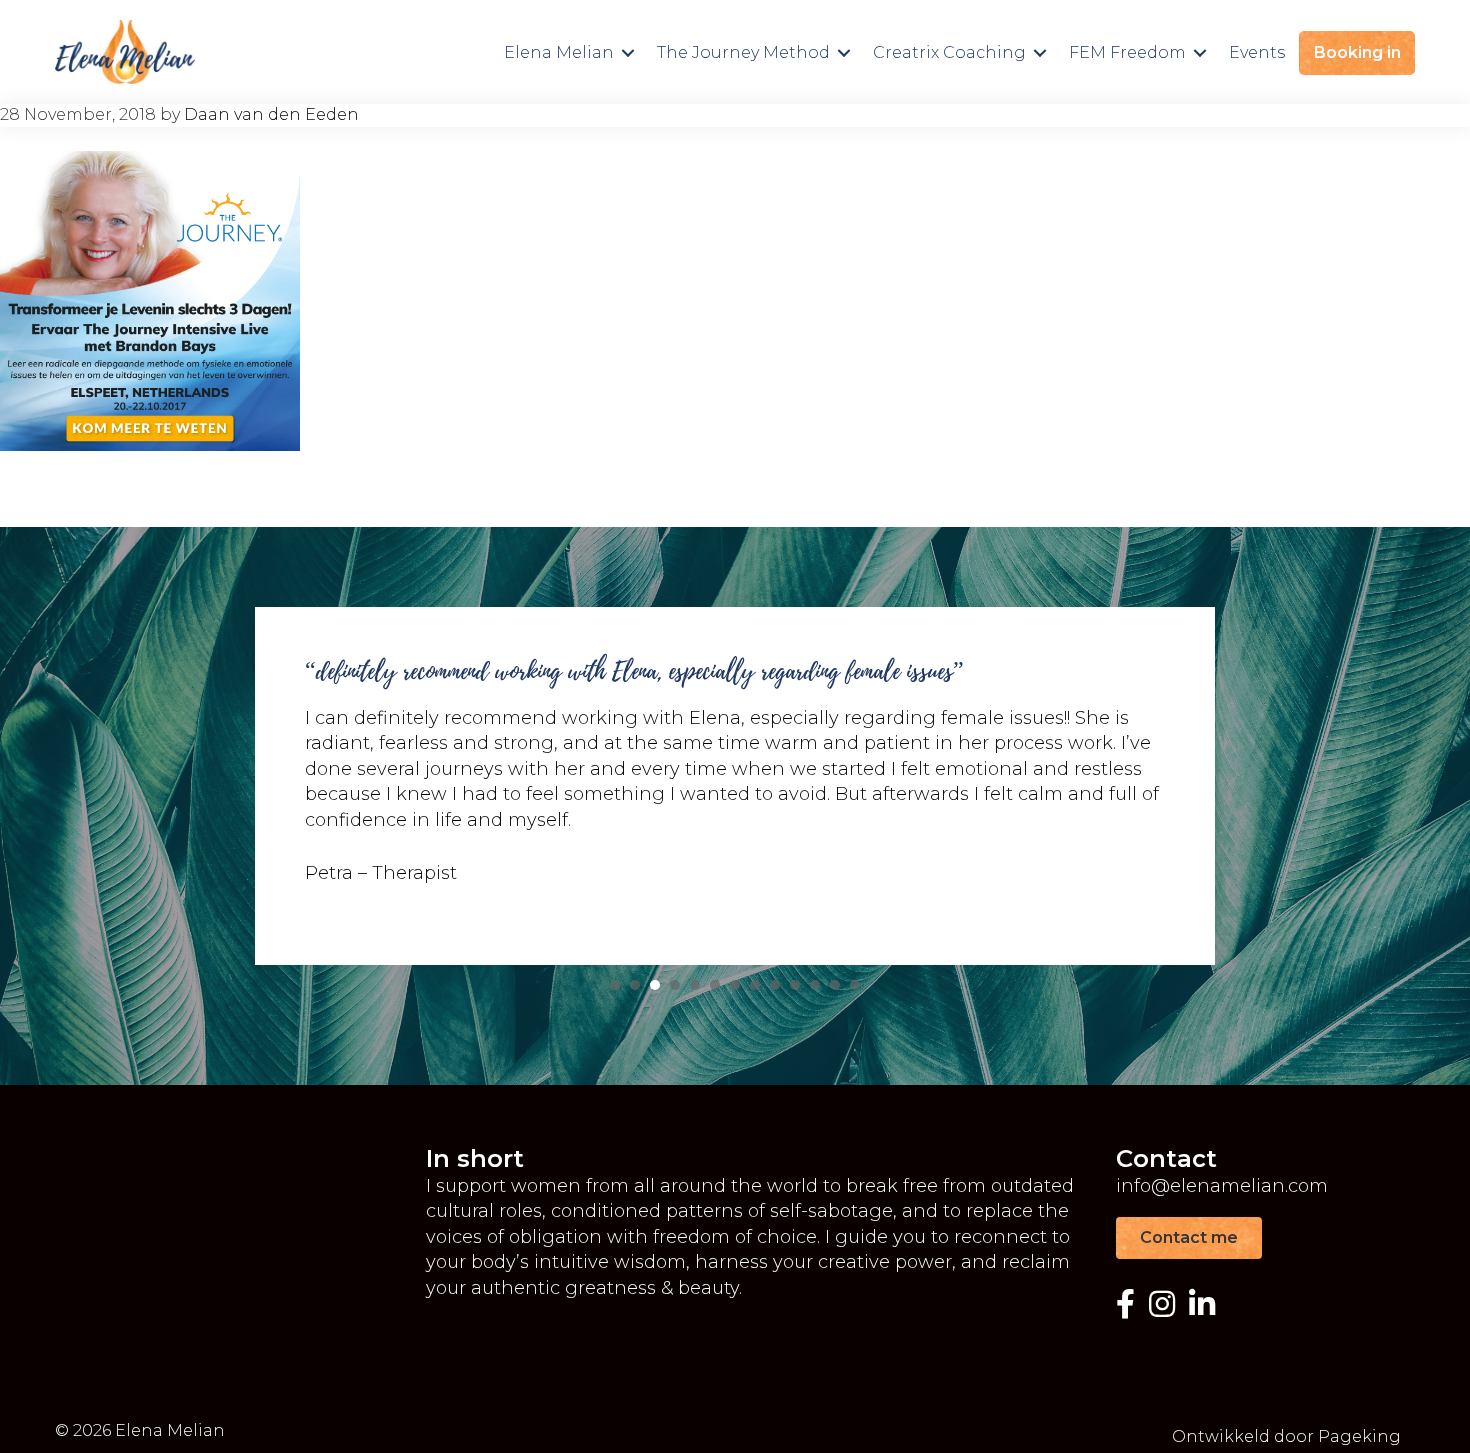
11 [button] (815, 985)
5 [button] (695, 985)
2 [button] (635, 985)
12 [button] (835, 985)
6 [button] (715, 985)
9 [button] (775, 985)
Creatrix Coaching (949, 52)
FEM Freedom (1127, 52)
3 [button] (655, 985)
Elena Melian (559, 52)
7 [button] (735, 985)
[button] (628, 53)
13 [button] (855, 985)
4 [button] (675, 985)
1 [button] (615, 985)
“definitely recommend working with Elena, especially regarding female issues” (634, 671)
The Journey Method (743, 52)
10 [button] (795, 985)
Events (1257, 52)
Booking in (1357, 52)
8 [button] (755, 985)
